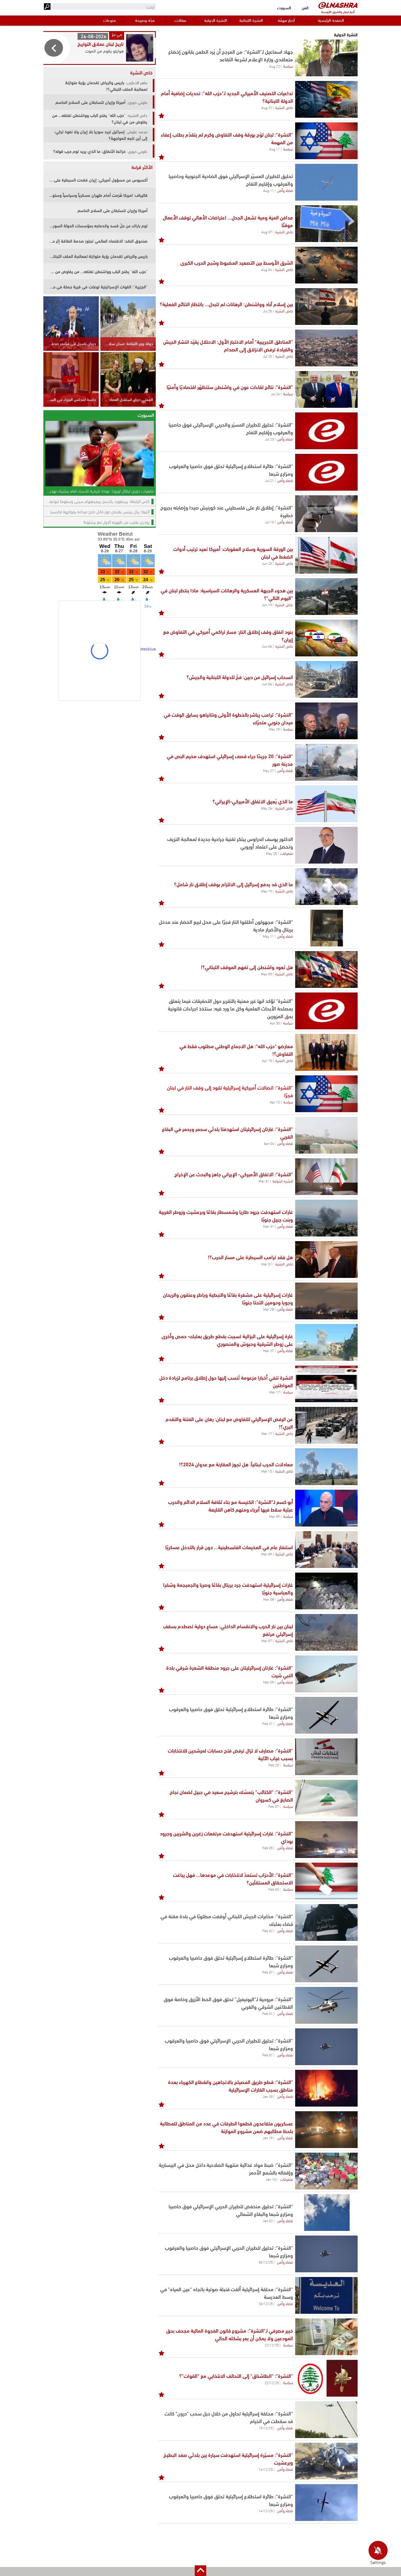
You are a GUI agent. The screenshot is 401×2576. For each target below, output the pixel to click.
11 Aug (275, 149)
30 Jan (268, 2096)
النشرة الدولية (216, 20)
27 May (268, 770)
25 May (271, 853)
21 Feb (268, 1723)
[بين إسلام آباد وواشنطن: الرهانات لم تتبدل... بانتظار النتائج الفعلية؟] (326, 307)
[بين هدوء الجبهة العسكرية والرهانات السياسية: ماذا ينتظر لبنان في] (326, 597)
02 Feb (268, 1931)
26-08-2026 (94, 36)
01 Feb (268, 1972)
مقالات (180, 20)
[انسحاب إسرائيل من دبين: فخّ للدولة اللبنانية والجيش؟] (326, 679)
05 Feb (268, 1848)
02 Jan (268, 2221)
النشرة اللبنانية (251, 20)
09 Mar (275, 1516)
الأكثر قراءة (142, 167)
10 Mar (267, 1471)
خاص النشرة (284, 107)
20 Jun (267, 563)
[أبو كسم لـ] (326, 1508)
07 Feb (274, 1806)
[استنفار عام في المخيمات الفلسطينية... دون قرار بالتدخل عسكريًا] (326, 1550)
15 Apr (267, 1060)
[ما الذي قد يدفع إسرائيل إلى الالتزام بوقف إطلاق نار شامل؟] (326, 887)
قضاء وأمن (285, 190)
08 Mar (269, 1599)
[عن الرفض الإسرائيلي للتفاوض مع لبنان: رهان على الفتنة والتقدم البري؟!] (326, 1425)
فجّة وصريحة (145, 20)
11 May (268, 936)
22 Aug (275, 66)
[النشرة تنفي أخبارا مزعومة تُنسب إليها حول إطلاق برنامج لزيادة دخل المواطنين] (326, 1384)
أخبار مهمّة (286, 20)
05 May (267, 974)
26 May (267, 808)
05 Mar (269, 1682)
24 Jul (275, 394)
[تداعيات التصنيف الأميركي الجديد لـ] (326, 99)
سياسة (288, 66)
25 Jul (267, 311)
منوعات (109, 20)
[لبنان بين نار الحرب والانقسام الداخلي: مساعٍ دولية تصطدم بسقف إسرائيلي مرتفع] (326, 1632)
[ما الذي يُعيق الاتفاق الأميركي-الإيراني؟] (326, 804)
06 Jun (267, 646)
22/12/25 (272, 2345)
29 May (274, 729)
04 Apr (269, 1143)
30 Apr (275, 1023)
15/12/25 (266, 2428)
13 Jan (271, 2179)
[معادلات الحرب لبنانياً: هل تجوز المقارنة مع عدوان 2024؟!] (326, 1467)
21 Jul (269, 480)
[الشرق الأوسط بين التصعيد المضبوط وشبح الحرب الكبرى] (326, 265)
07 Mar (267, 1640)
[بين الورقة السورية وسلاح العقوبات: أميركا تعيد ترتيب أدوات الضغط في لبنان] (326, 555)
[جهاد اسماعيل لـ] (326, 58)
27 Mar (269, 1350)
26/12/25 (266, 2303)
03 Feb (274, 1889)
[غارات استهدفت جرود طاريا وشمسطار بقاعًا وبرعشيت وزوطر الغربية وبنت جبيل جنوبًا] (326, 1218)
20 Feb (274, 1765)
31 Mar (264, 1181)
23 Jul (269, 439)
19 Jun (267, 605)
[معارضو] (326, 1052)
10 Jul (269, 522)
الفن (305, 7)
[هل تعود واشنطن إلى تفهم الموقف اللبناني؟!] (326, 969)
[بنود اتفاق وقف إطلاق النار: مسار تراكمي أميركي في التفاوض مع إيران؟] (326, 638)
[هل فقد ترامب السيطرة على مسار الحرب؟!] (326, 1260)
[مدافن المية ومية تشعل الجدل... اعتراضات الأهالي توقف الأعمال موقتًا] (326, 224)
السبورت (284, 7)
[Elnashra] (338, 5)
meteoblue (146, 648)
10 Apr (275, 1102)
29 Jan (268, 2138)
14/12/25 (266, 2469)
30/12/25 (266, 2262)
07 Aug (267, 232)
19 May (267, 891)
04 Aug (267, 269)
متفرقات (287, 853)
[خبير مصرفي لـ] (326, 2337)
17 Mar (275, 1392)
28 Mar (269, 1309)
